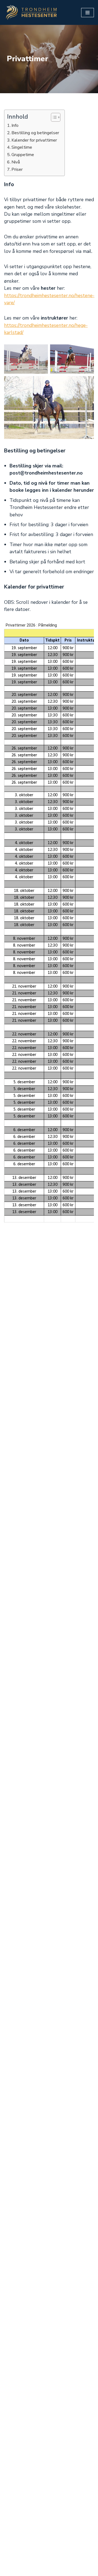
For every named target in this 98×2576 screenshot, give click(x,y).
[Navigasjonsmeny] (88, 13)
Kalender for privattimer (34, 140)
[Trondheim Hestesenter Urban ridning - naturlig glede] (31, 12)
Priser (17, 169)
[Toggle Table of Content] (53, 117)
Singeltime (22, 147)
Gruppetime (23, 155)
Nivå (16, 162)
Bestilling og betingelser (35, 133)
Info (15, 125)
